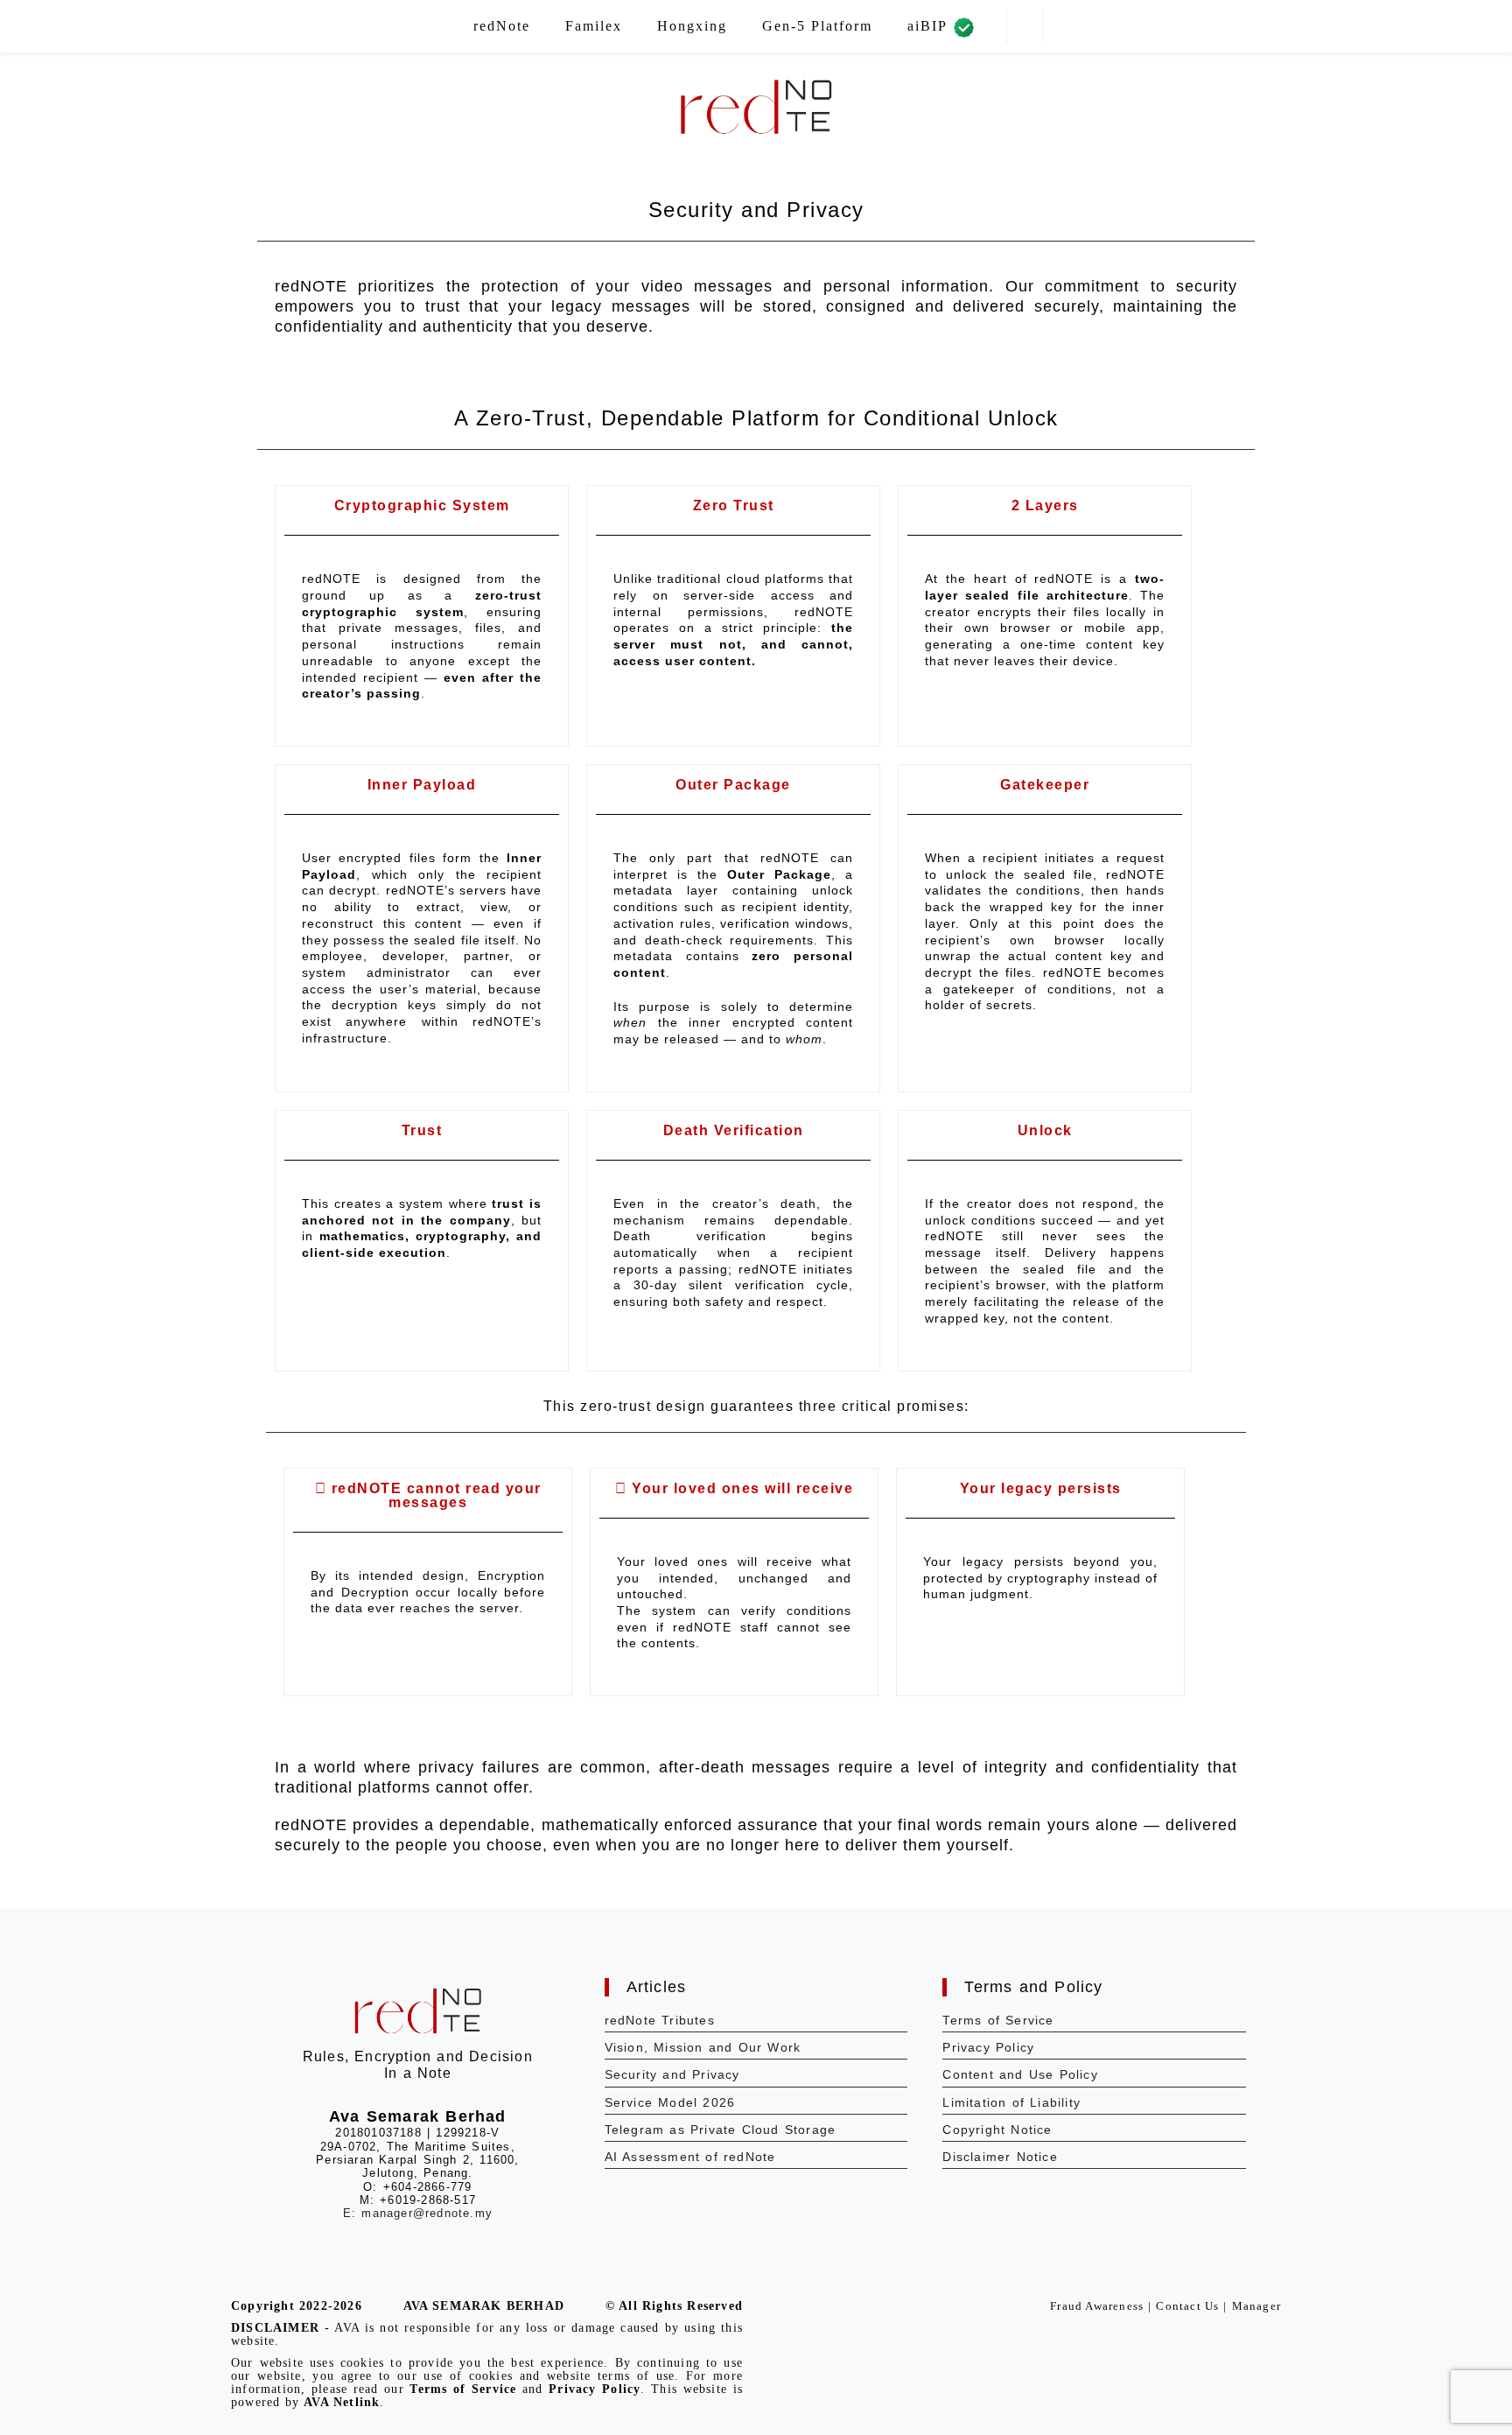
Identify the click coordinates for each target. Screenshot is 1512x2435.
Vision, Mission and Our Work (703, 2047)
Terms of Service (998, 2020)
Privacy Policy (988, 2047)
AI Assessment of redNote (690, 2157)
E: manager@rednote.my (418, 2213)
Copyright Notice (997, 2130)
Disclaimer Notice (1000, 2157)
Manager (1256, 2306)
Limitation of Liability (1011, 2102)
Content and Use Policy (1020, 2074)
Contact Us (1187, 2306)
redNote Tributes (660, 2020)
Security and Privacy (672, 2074)
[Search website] (1025, 27)
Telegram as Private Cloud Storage (721, 2130)
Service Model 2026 (670, 2102)
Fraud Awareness (1097, 2306)
